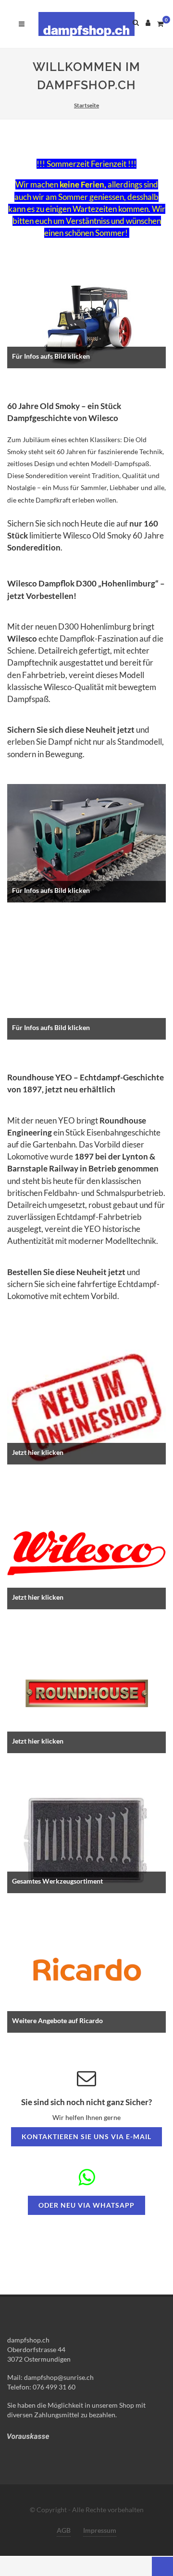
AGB (64, 2530)
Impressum (100, 2530)
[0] (160, 23)
